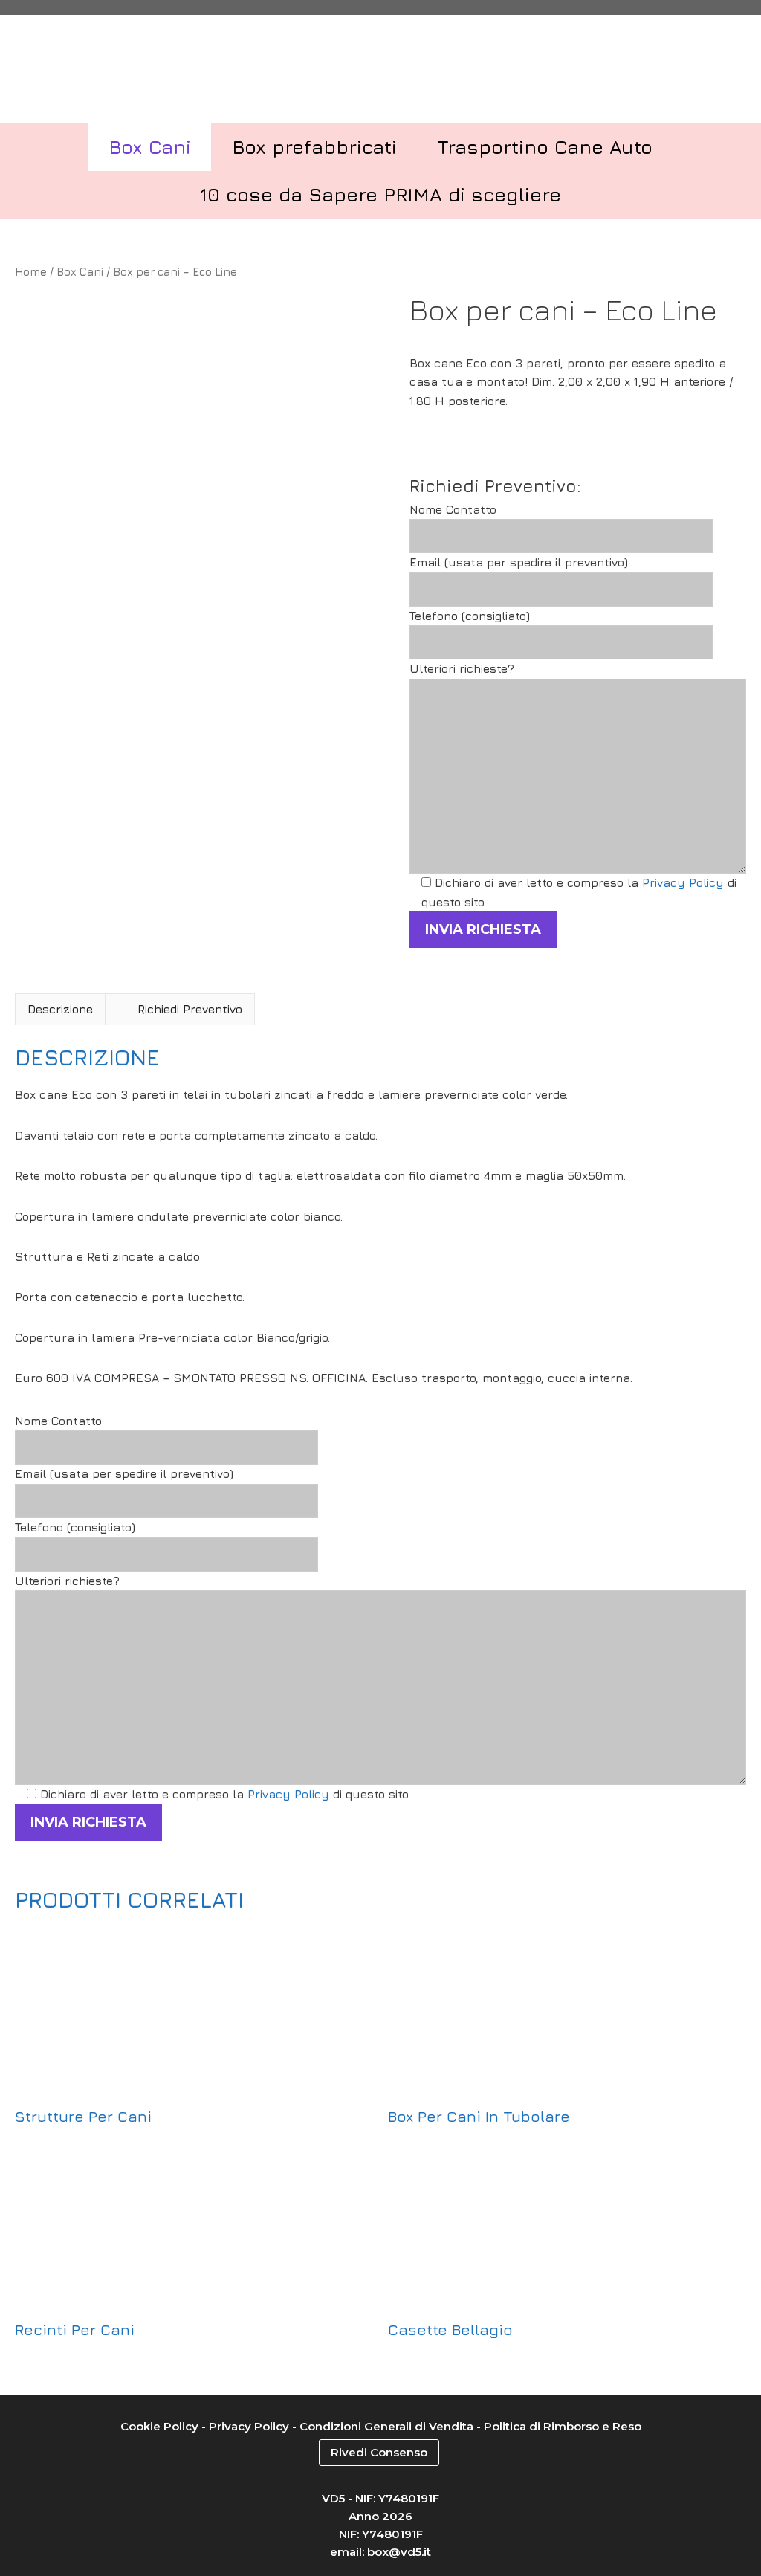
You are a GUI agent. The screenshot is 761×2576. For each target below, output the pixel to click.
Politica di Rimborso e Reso (563, 2426)
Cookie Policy (159, 2426)
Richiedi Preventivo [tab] (190, 1009)
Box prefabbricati (314, 147)
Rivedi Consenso (379, 2452)
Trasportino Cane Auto (545, 147)
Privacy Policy (683, 882)
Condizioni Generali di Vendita (386, 2426)
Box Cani (150, 147)
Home (31, 272)
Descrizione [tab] (60, 1009)
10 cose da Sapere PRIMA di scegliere (380, 194)
